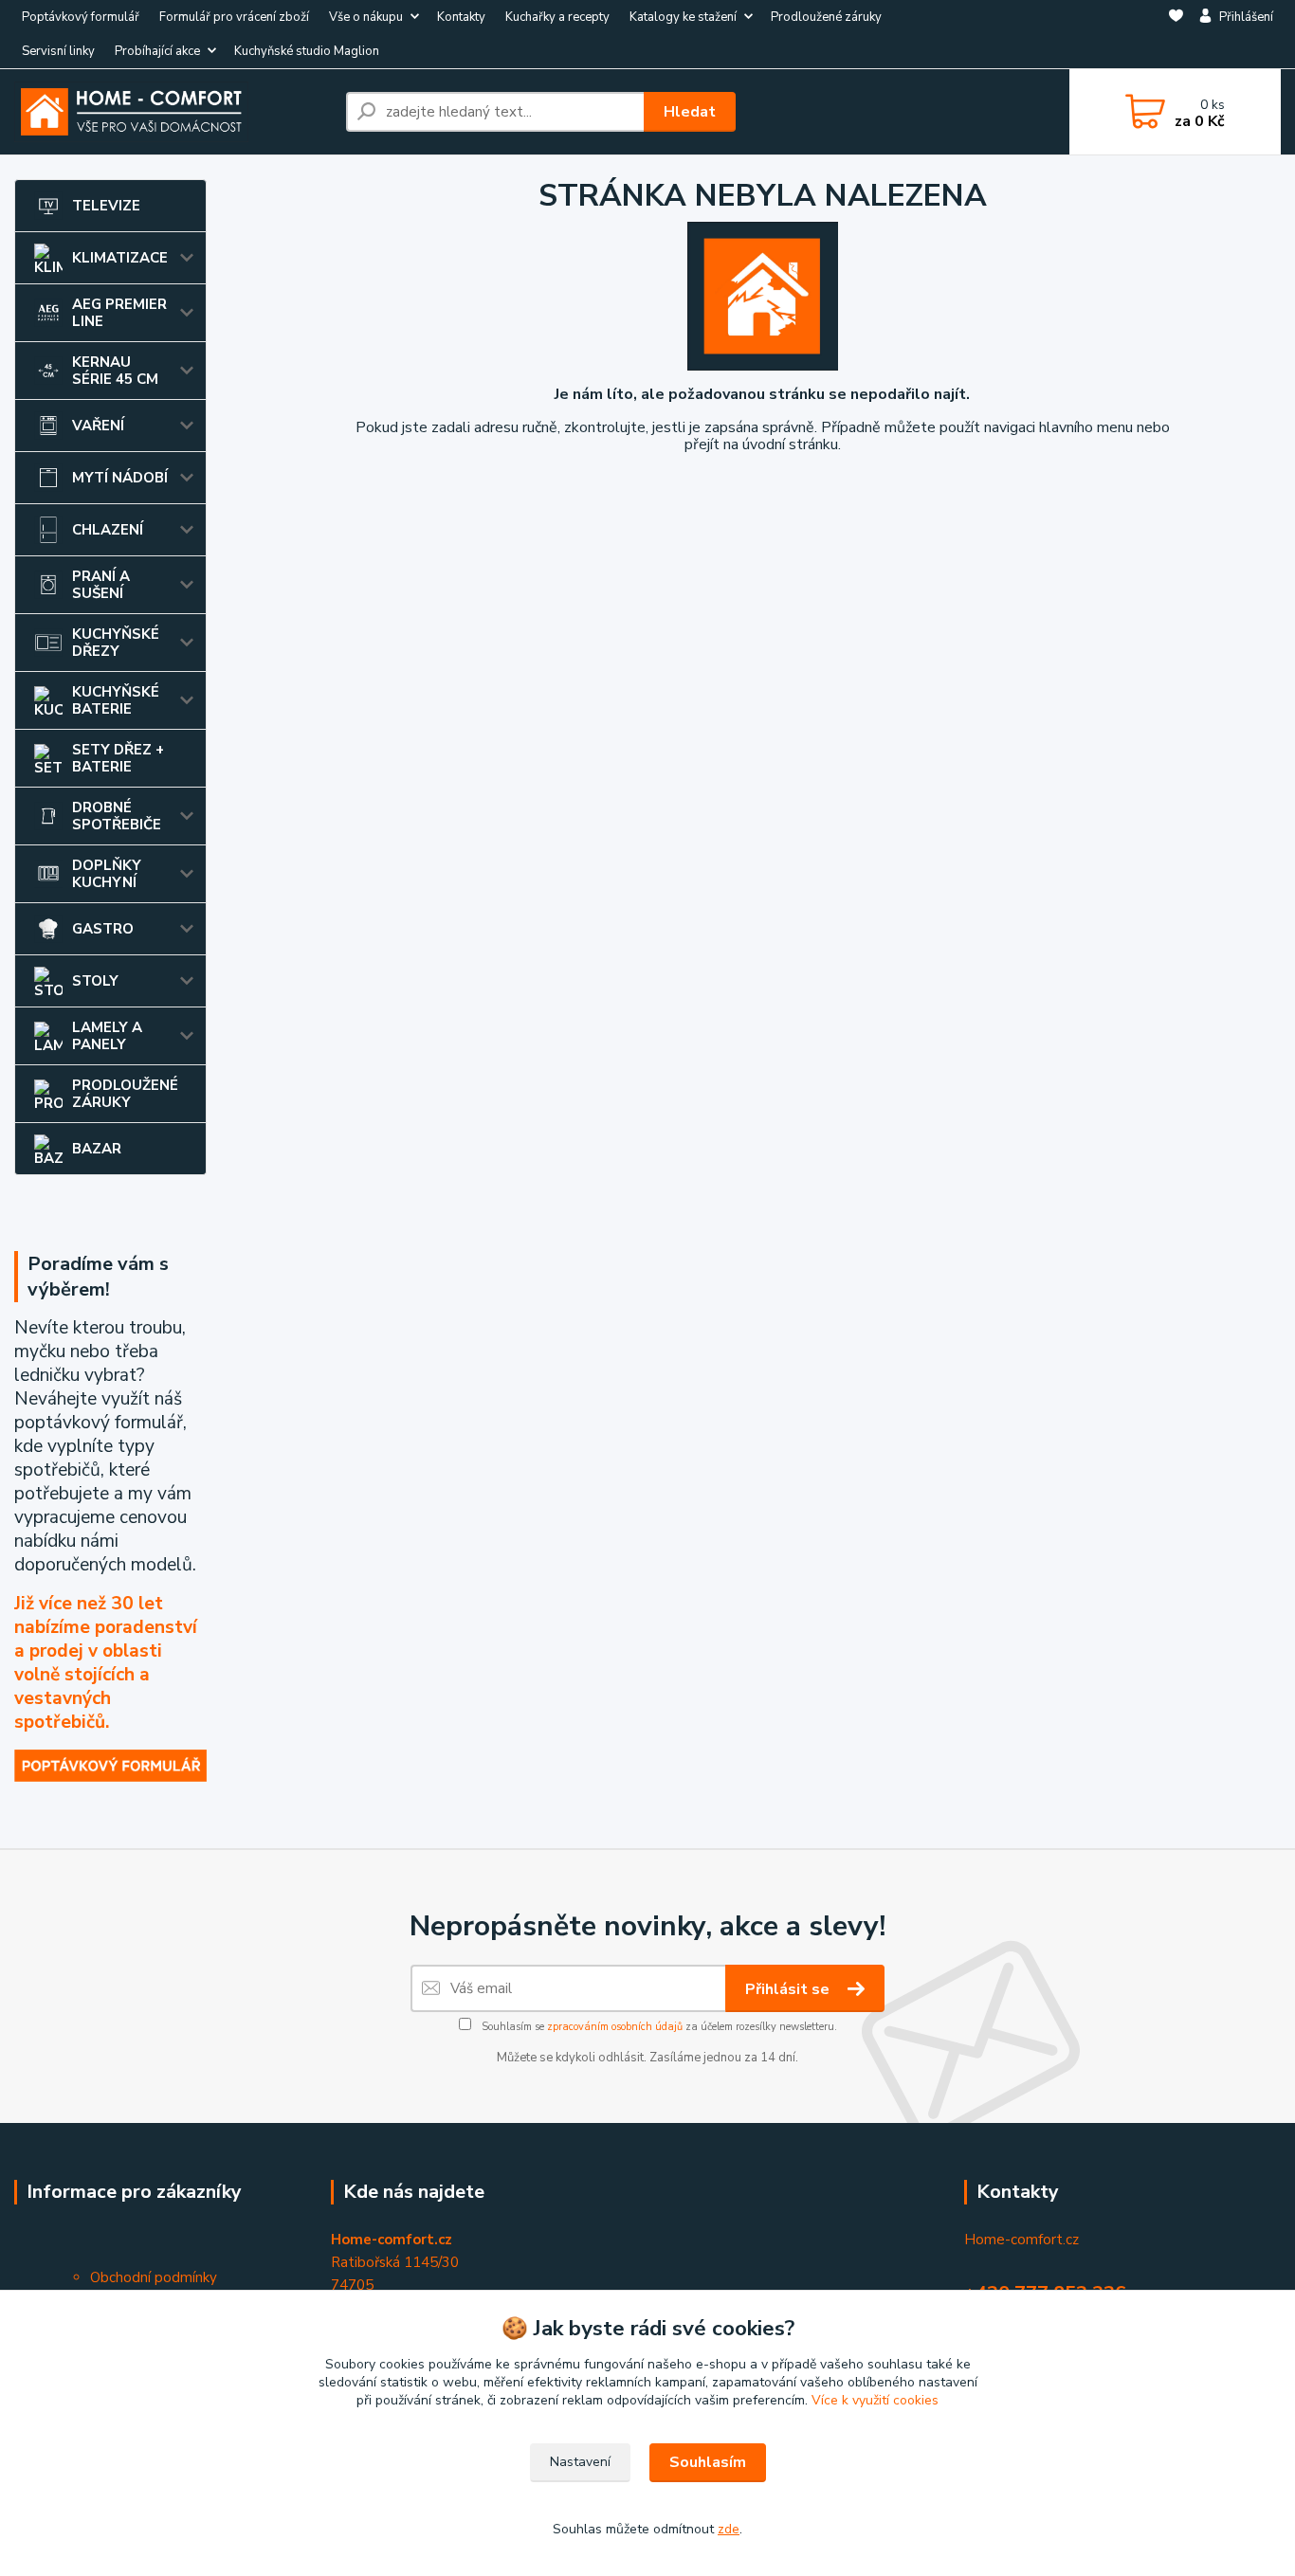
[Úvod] (173, 112)
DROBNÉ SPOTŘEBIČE (117, 816)
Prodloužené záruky (826, 17)
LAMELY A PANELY (107, 1036)
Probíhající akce (157, 51)
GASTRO (103, 929)
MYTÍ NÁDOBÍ (120, 478)
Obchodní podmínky (154, 2277)
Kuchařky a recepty (557, 17)
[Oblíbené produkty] (1176, 35)
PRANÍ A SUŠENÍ (101, 585)
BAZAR (97, 1149)
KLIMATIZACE (120, 258)
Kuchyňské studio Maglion (307, 51)
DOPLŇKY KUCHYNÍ (107, 874)
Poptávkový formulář (81, 17)
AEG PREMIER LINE (119, 313)
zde (729, 2529)
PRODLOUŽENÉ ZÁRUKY (125, 1094)
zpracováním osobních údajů (615, 2027)
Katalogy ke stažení (683, 17)
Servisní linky (58, 51)
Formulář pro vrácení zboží (234, 17)
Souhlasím (708, 2462)
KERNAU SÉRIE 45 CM (115, 371)
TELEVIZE (106, 206)
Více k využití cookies (875, 2400)
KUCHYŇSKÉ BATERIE (116, 700)
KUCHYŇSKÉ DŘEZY (116, 643)
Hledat (690, 112)
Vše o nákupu (366, 17)
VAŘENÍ (98, 426)
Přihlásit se (789, 1989)
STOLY (95, 981)
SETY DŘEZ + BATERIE (118, 758)
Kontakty (461, 17)
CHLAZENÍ (108, 530)
